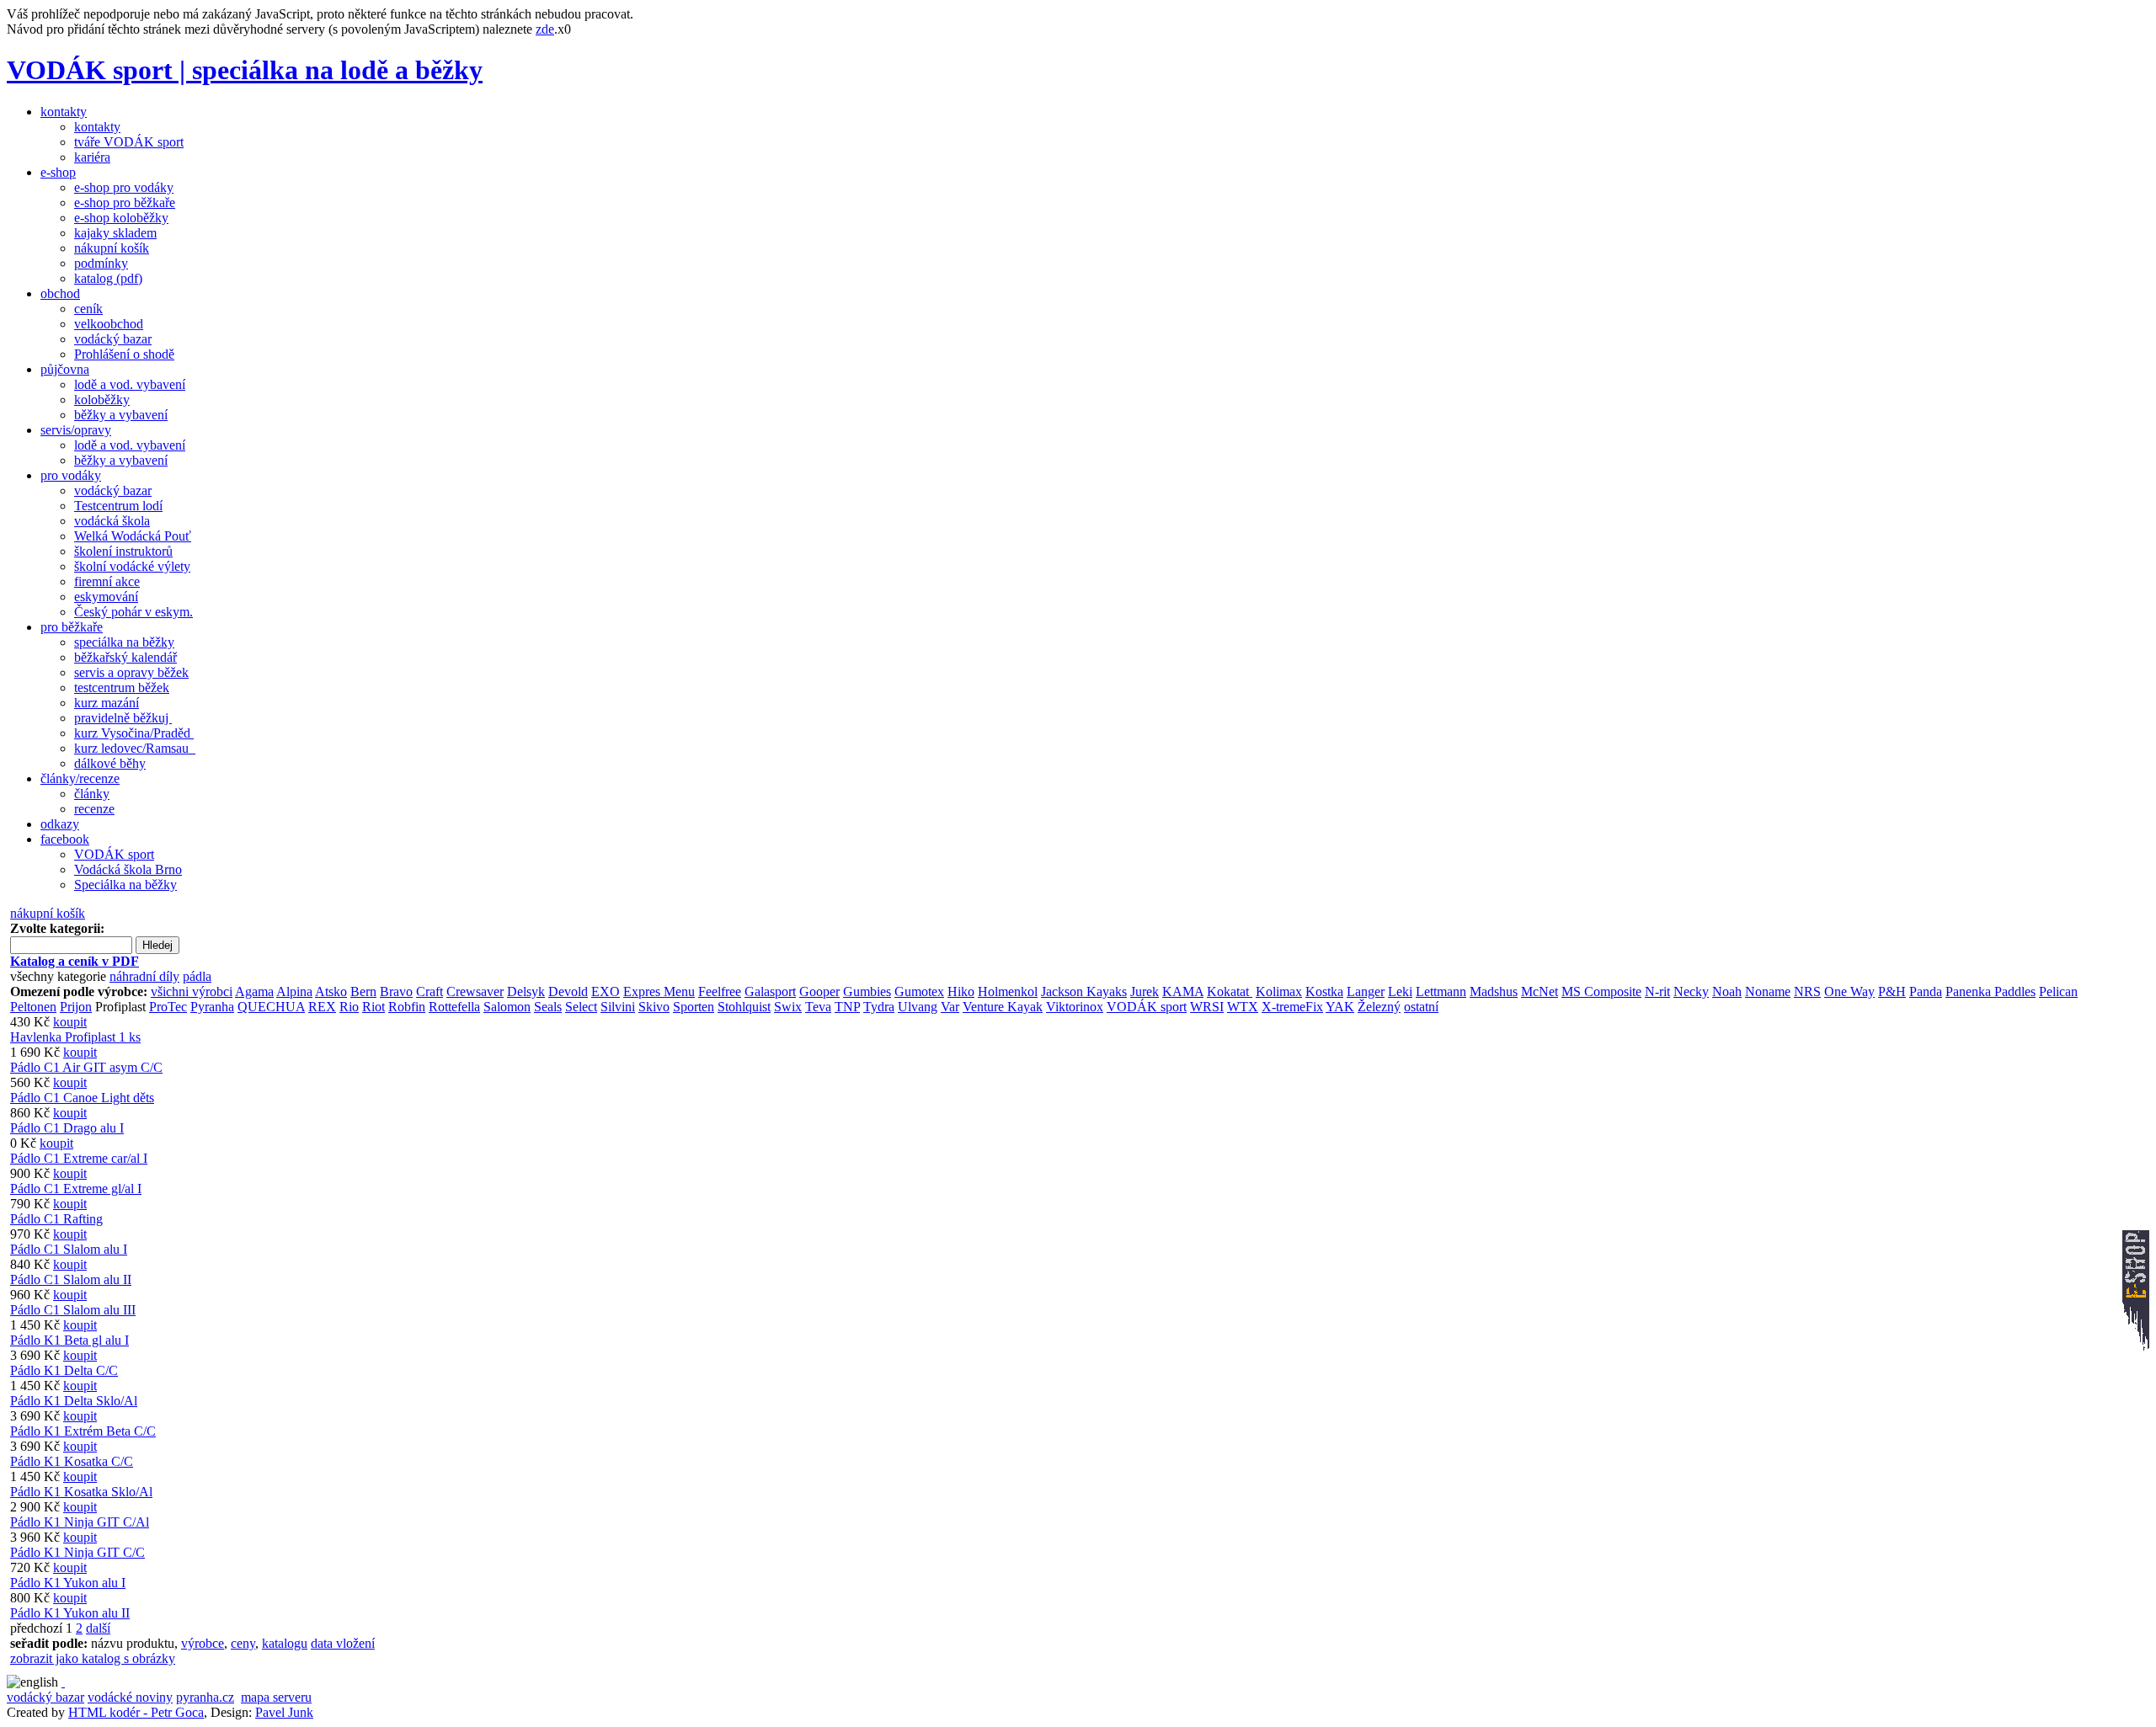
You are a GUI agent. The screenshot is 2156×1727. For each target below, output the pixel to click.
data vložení (343, 1643)
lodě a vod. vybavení (130, 384)
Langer (1366, 991)
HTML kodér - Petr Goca (136, 1712)
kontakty (64, 112)
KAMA (1183, 991)
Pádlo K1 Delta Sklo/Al (74, 1401)
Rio (349, 1007)
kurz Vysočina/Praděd (134, 733)
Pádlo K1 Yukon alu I (68, 1583)
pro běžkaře (72, 627)
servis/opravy (76, 430)
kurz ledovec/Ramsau (135, 748)
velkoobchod (109, 324)
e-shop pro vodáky (124, 187)
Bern (363, 991)
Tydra (879, 1007)
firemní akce (107, 581)
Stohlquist (744, 1007)
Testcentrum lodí (118, 506)
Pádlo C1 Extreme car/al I (79, 1158)
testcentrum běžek (122, 688)
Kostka (1324, 991)
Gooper (819, 991)
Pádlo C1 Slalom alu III (73, 1310)
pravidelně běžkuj (123, 718)
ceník (88, 309)
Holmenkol (1008, 991)
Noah (1727, 991)
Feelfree (720, 991)
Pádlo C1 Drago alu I (67, 1128)
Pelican (2058, 991)
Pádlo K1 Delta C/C (64, 1370)
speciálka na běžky (124, 642)
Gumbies (867, 991)
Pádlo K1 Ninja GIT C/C (77, 1552)
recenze (94, 809)
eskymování (106, 597)
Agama (254, 991)
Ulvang (918, 1007)
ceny (243, 1643)
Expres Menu (659, 991)
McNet (1540, 991)
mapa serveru (276, 1697)
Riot (374, 1007)
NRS (1807, 991)
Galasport (770, 991)
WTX (1243, 1007)
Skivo (654, 1007)
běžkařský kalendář (125, 657)
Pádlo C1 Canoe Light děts (82, 1098)
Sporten (694, 1007)
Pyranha (212, 1007)
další (98, 1628)
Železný (1379, 1007)
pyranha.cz (205, 1697)
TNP (847, 1007)
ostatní (1421, 1007)
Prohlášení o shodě (124, 354)
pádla (197, 976)
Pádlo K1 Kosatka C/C (72, 1461)
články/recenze (80, 778)
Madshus (1494, 991)
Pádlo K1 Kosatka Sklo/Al (81, 1492)
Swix (788, 1007)
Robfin (407, 1007)
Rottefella (454, 1007)
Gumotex (919, 991)
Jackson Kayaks (1084, 991)
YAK (1340, 1007)
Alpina (294, 991)
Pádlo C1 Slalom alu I (69, 1249)
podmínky (101, 263)
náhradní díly (144, 976)
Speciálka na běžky (125, 885)
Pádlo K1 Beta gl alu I (69, 1340)
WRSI (1207, 1007)
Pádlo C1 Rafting (56, 1219)
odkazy (60, 824)
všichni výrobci (192, 991)
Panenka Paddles (1991, 991)
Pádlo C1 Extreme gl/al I (76, 1189)
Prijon (76, 1007)
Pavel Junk (284, 1712)
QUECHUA (271, 1007)
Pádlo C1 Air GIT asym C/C (86, 1067)
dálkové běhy (110, 763)
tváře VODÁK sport (129, 142)
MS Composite (1601, 991)
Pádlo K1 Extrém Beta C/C (83, 1431)
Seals (548, 1007)
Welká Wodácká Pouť (133, 536)
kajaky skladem (115, 233)
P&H (1892, 991)
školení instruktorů (123, 551)
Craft (430, 991)
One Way (1849, 991)
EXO (606, 991)
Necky (1691, 991)
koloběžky (102, 400)
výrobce (203, 1643)
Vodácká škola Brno (128, 869)
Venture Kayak (1003, 1007)
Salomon (507, 1007)
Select (581, 1007)
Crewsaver (475, 991)
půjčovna (65, 369)
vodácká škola (112, 521)
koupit (70, 1022)
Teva (818, 1007)
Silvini (618, 1007)
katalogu (285, 1643)
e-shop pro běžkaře (125, 203)
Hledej (157, 945)
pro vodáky (71, 475)
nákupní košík (112, 248)
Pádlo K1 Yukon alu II (70, 1613)
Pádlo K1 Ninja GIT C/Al (80, 1522)
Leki (1400, 991)
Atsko (331, 991)
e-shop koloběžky (121, 218)
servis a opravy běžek (131, 672)
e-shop (58, 172)
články (92, 794)
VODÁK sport (114, 854)
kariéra (92, 157)
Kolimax (1279, 991)
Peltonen (33, 1007)
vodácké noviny (130, 1697)
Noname (1768, 991)
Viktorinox (1075, 1007)
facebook (65, 839)
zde (545, 29)
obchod (60, 293)
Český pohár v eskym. (133, 612)
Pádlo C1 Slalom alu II (71, 1279)
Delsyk (526, 991)
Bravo (396, 991)
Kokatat (1230, 991)
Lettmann (1441, 991)
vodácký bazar (113, 339)
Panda (1926, 991)
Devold (568, 991)
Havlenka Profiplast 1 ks (75, 1037)
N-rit (1657, 991)
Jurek (1145, 991)
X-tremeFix (1292, 1007)
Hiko (961, 991)
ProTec (168, 1007)
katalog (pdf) (108, 278)
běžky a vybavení (121, 415)
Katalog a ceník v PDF (75, 961)
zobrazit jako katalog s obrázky (93, 1658)
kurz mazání (107, 703)
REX (322, 1007)
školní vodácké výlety (132, 566)
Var (950, 1007)
